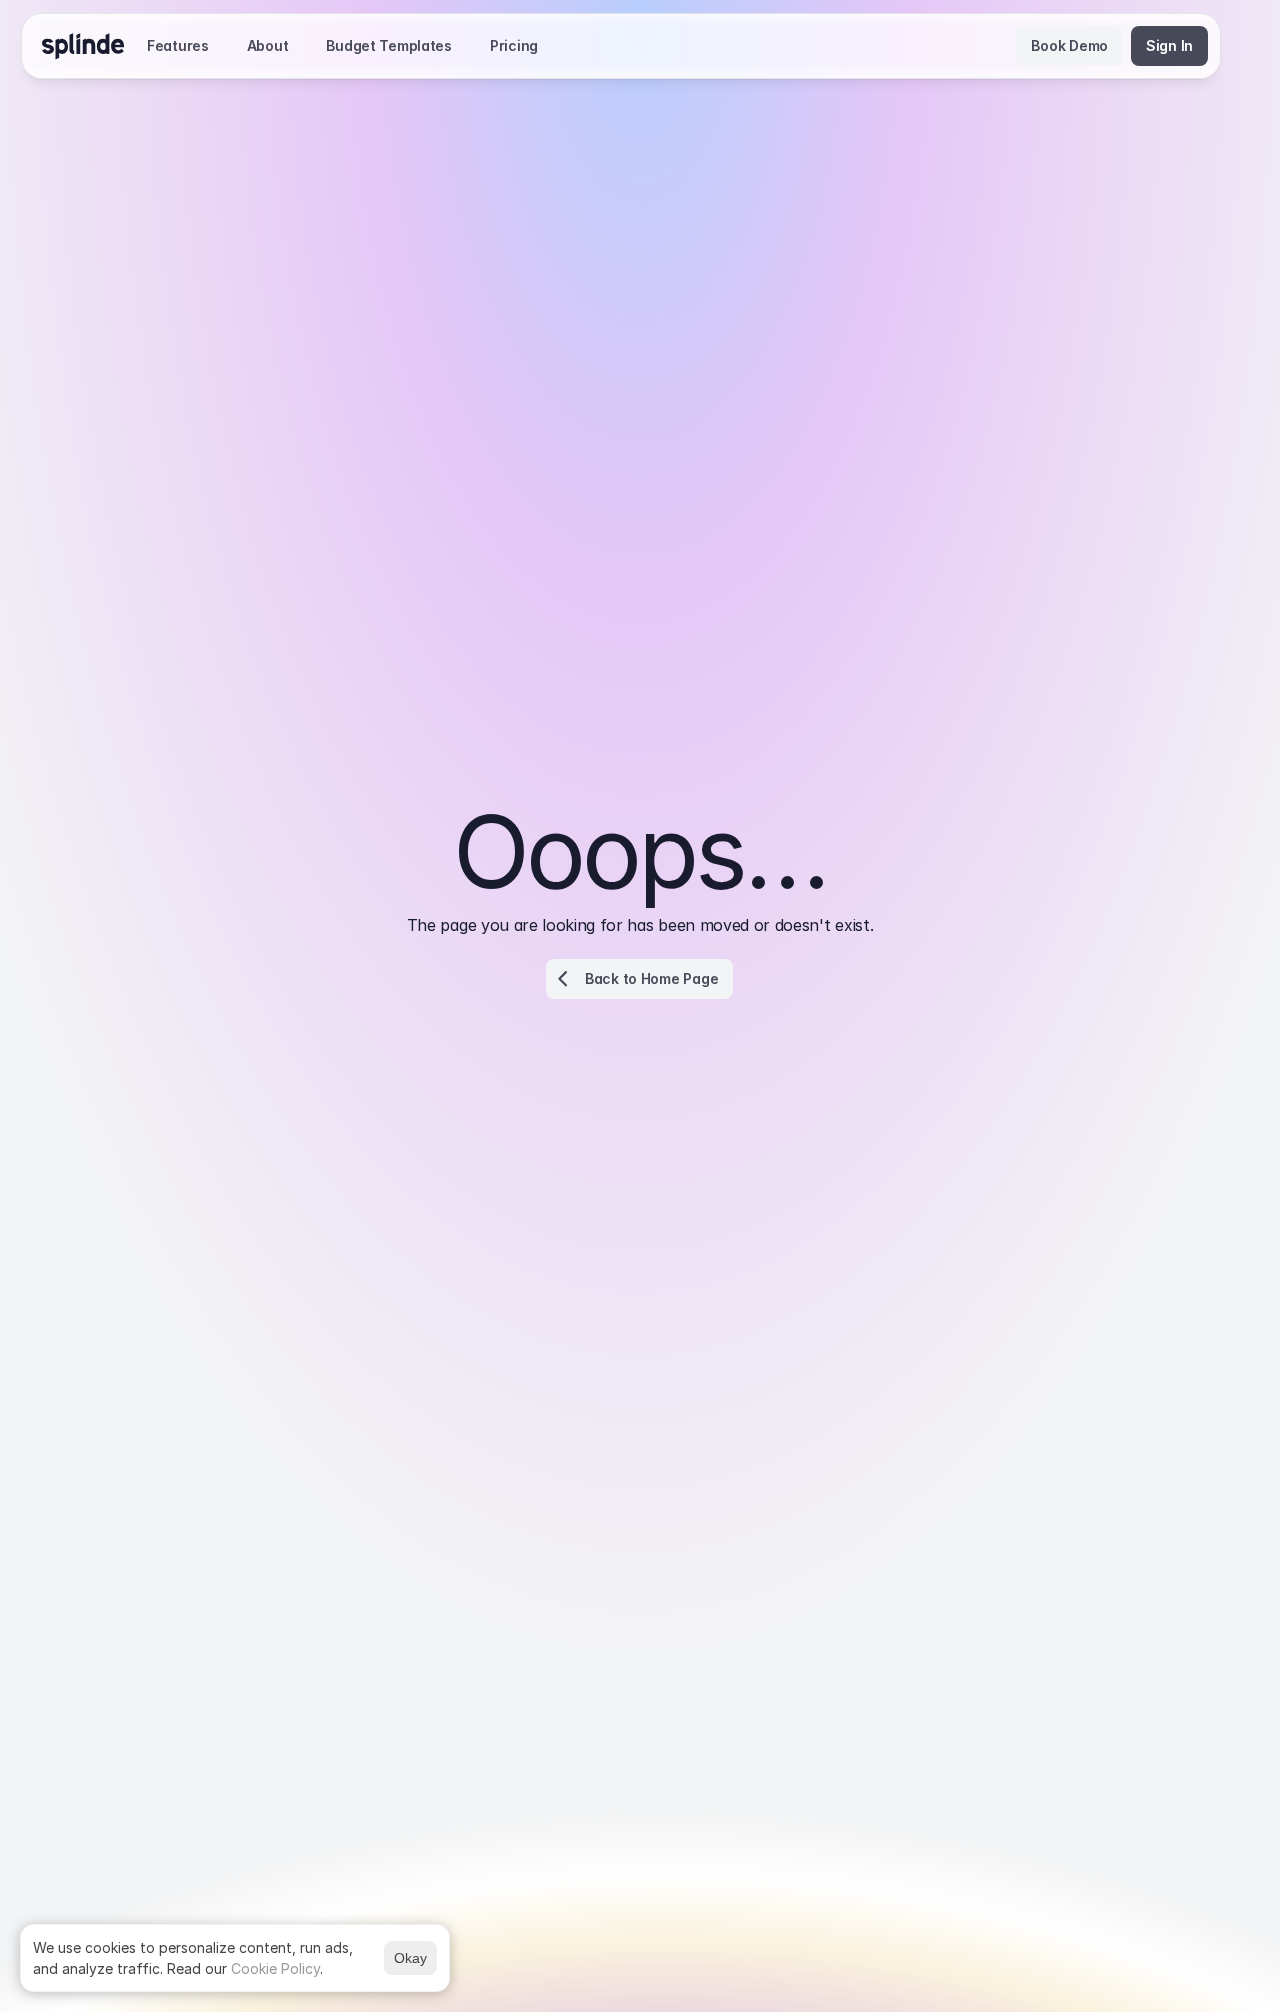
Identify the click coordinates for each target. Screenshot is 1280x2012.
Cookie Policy (275, 1968)
